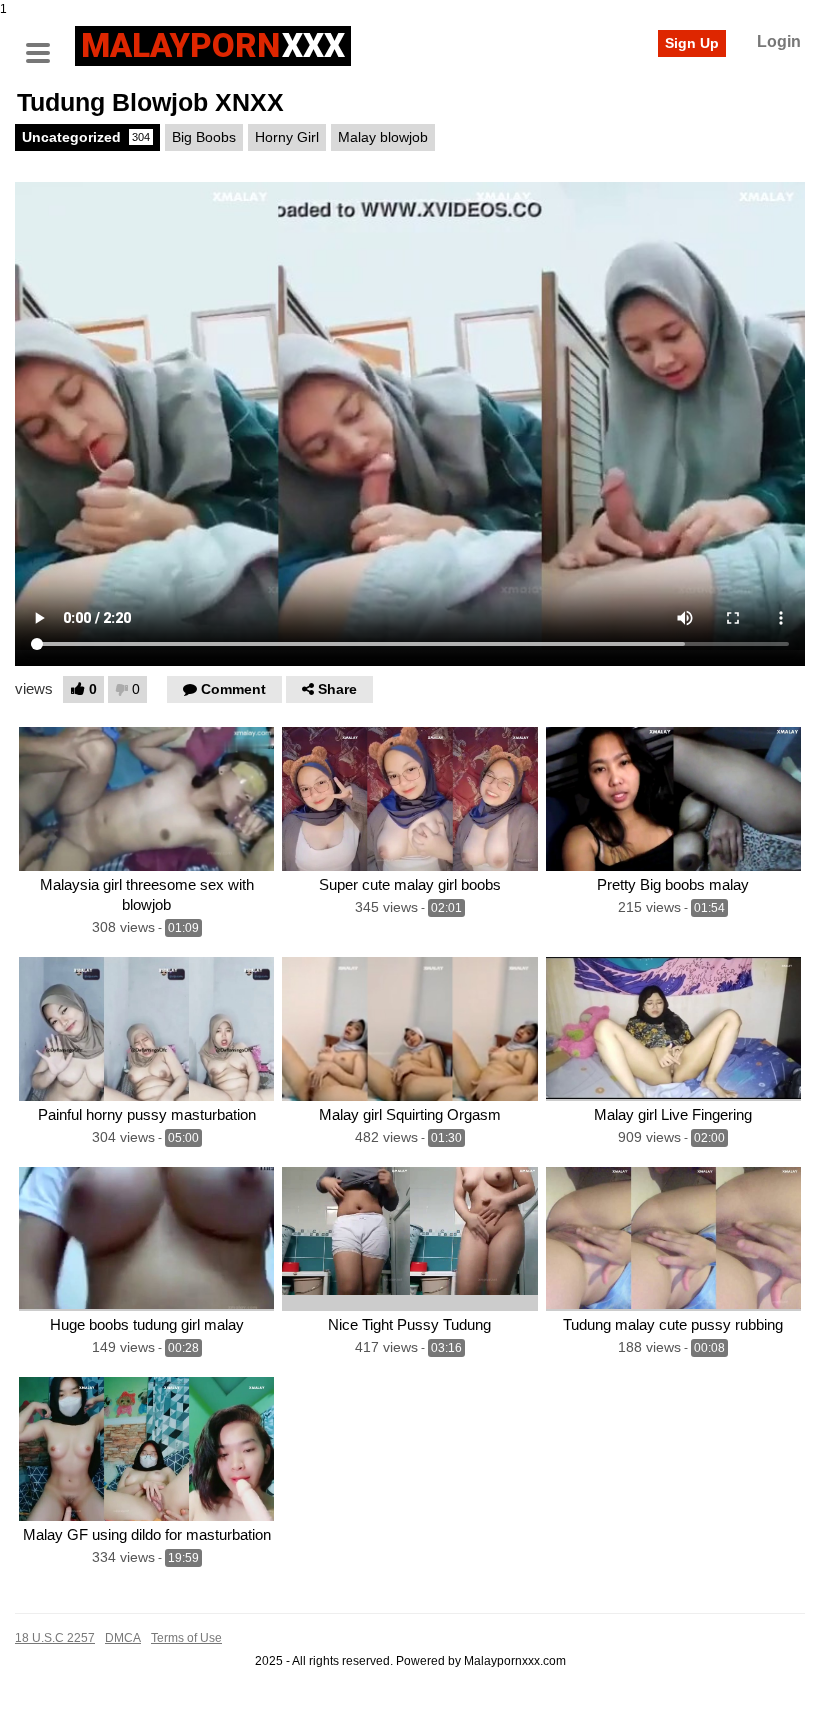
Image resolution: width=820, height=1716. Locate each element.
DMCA (123, 1638)
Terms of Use (186, 1638)
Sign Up (692, 43)
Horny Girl (287, 137)
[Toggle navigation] (45, 43)
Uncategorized (86, 137)
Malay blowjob (383, 137)
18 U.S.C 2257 (55, 1638)
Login (779, 41)
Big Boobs (204, 137)
